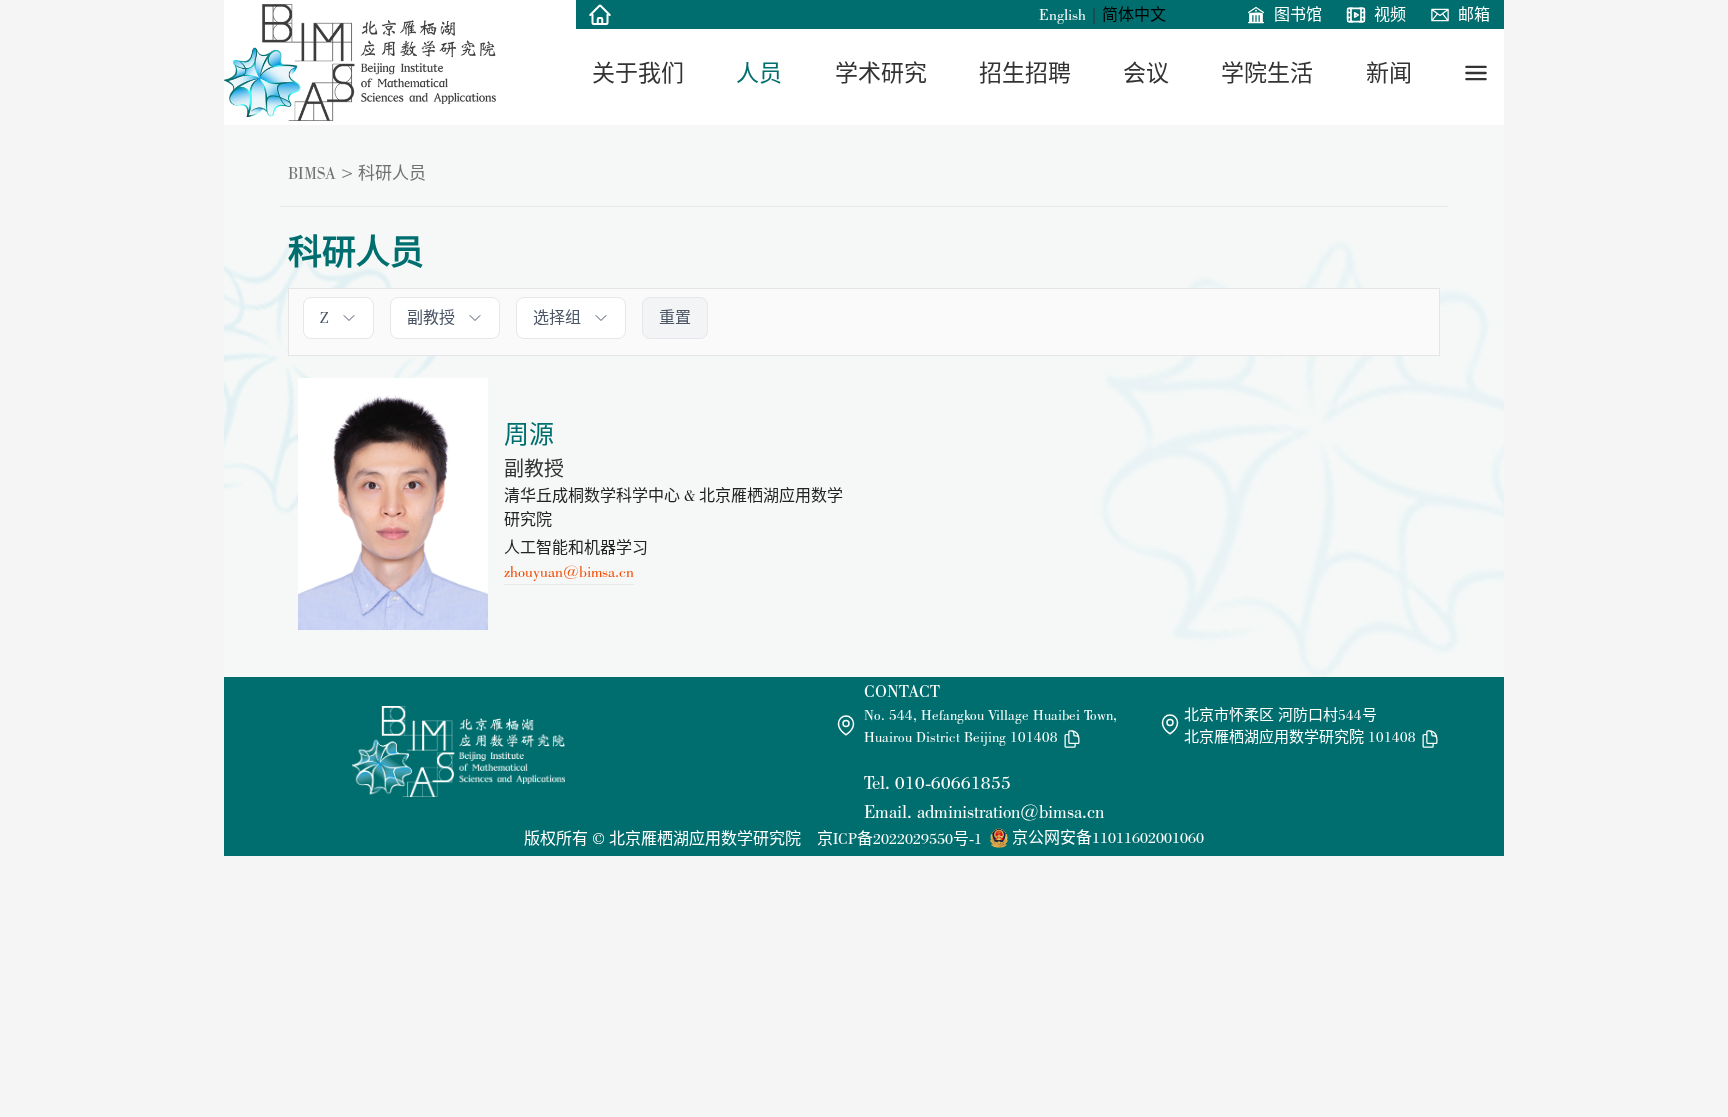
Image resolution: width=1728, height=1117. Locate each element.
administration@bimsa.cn (1010, 811)
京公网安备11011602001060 (1108, 837)
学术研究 (881, 73)
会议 (1146, 73)
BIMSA (312, 173)
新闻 (1389, 73)
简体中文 (1134, 14)
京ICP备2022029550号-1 (899, 838)
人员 (759, 73)
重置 (675, 317)
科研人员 (392, 173)
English (1062, 14)
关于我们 (638, 73)
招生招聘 (1025, 73)
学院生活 (1267, 73)
